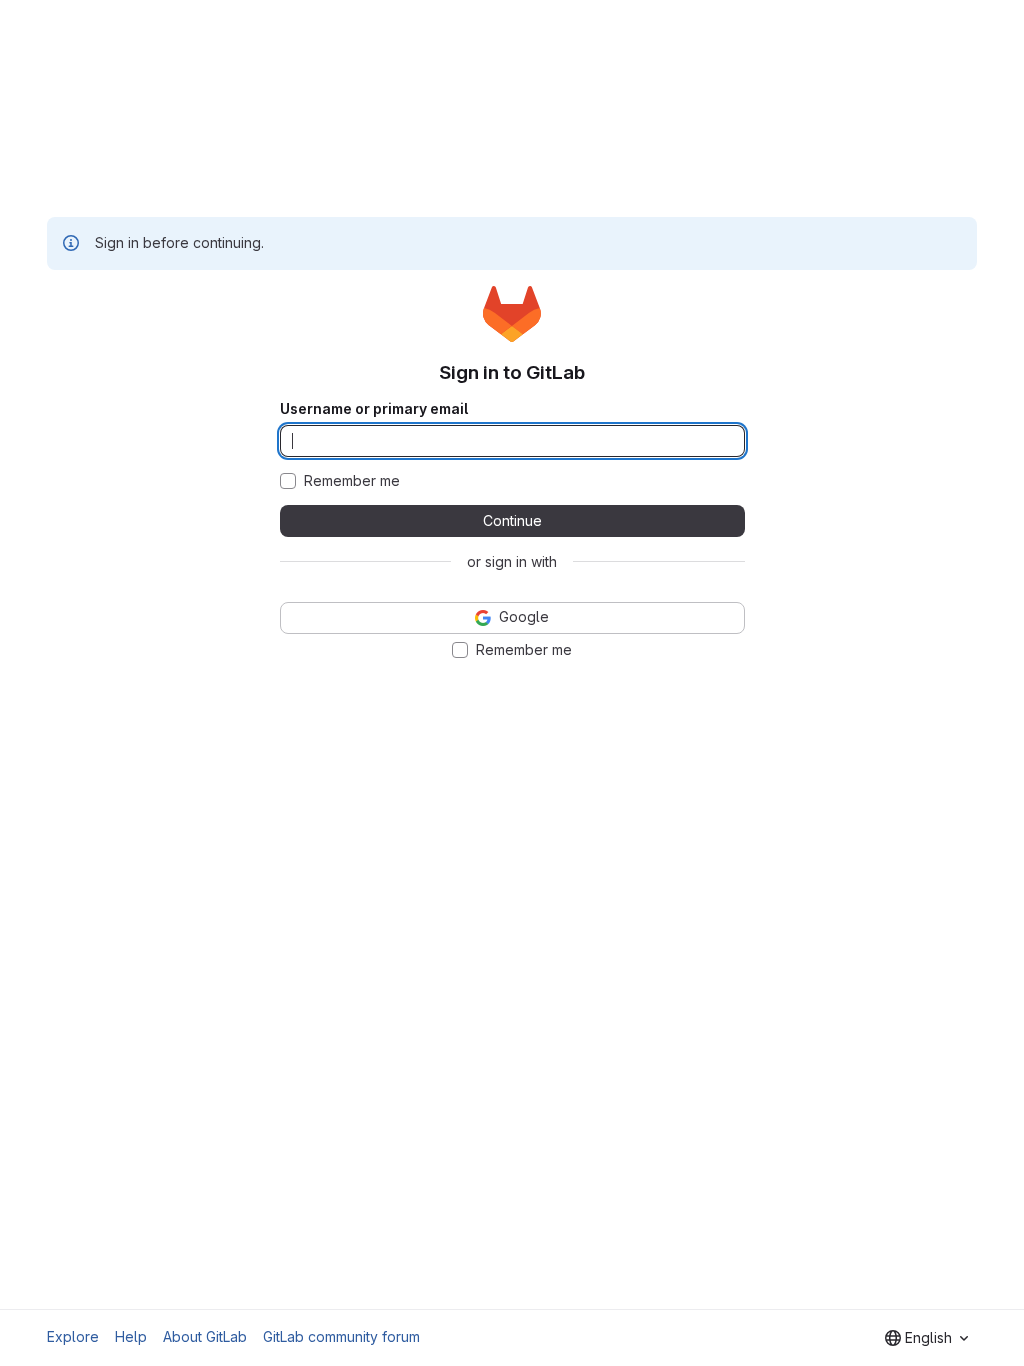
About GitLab (205, 1336)
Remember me (352, 481)
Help (131, 1336)
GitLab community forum (341, 1336)
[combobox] (926, 1338)
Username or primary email (374, 409)
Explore (73, 1336)
